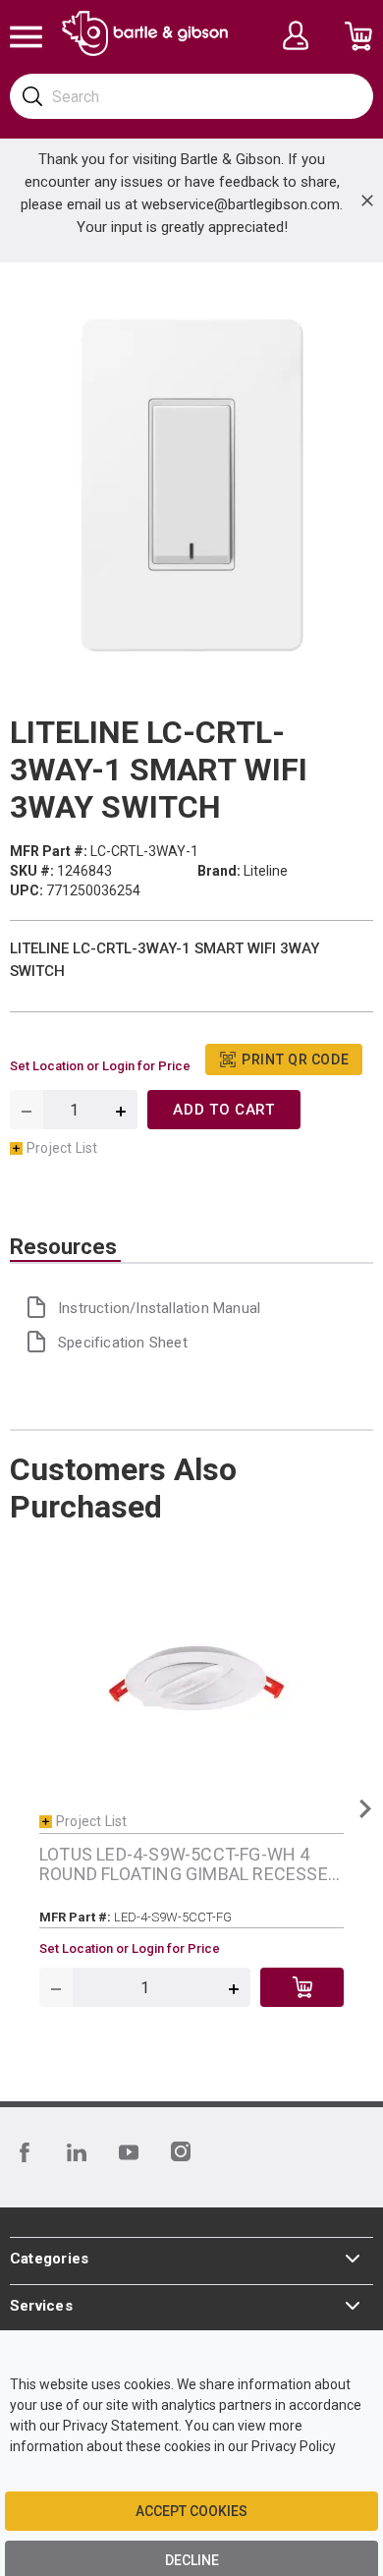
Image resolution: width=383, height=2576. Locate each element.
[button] (365, 1808)
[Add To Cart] (302, 1987)
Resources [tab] (63, 1247)
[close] (367, 200)
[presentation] (65, 1247)
